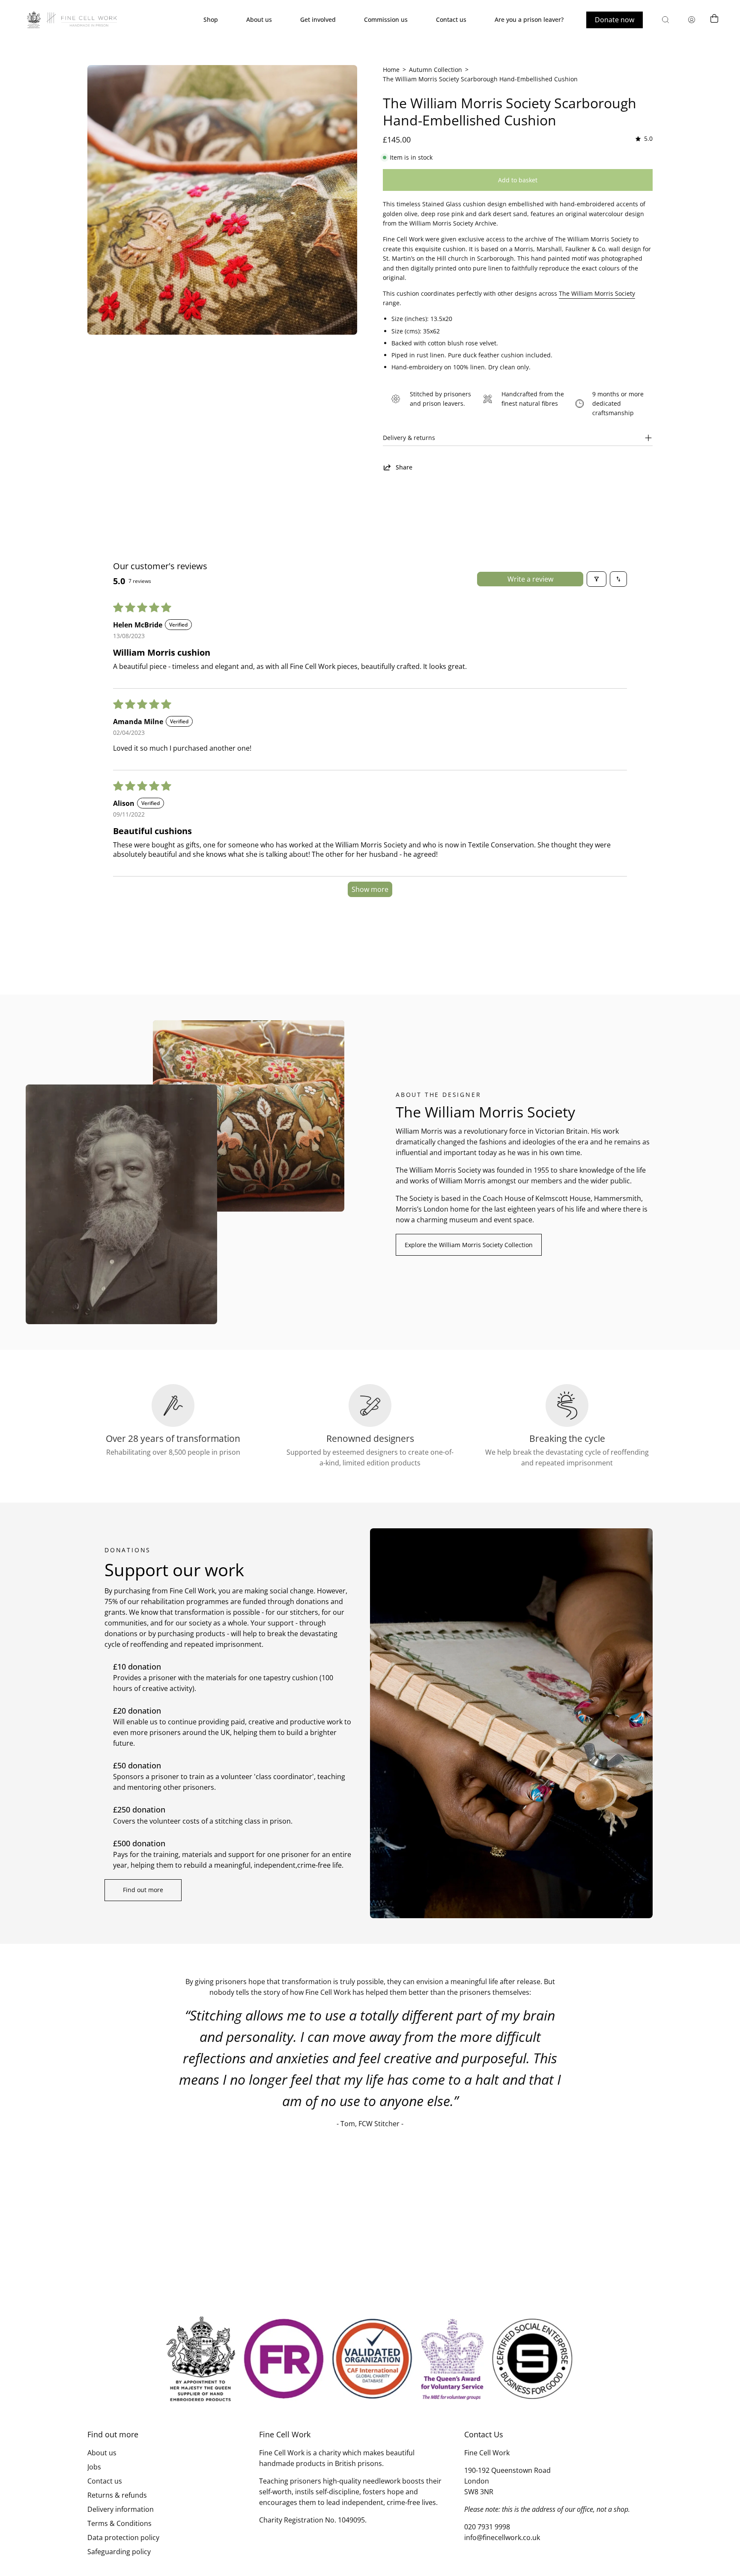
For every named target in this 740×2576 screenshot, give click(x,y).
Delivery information (121, 2509)
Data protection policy (123, 2537)
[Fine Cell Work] (73, 20)
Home (391, 70)
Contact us (105, 2481)
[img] (643, 139)
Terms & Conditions (119, 2523)
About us (102, 2453)
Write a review (530, 579)
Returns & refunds (117, 2495)
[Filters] (597, 579)
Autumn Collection (436, 70)
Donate (615, 20)
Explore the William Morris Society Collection (469, 1245)
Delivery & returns (409, 438)
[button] (665, 20)
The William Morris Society (597, 293)
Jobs (94, 2467)
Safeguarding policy (119, 2552)
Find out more (143, 1890)
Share (404, 467)
